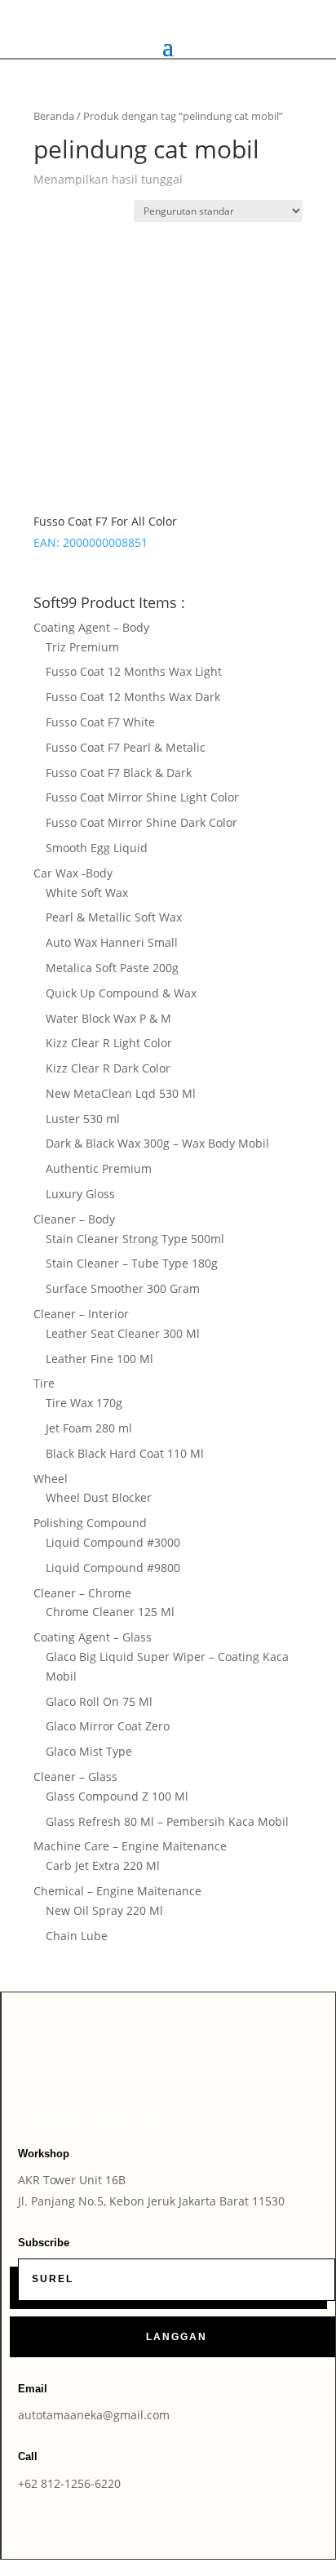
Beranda (54, 116)
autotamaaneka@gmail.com (94, 2415)
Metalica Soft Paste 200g (112, 968)
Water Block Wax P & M (108, 1018)
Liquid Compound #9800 (113, 1568)
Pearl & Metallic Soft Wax (114, 917)
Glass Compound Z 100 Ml (117, 1796)
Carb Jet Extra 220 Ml (103, 1865)
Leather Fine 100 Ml (99, 1359)
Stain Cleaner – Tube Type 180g (132, 1263)
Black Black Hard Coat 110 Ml (125, 1453)
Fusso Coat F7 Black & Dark (119, 773)
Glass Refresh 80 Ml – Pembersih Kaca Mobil (167, 1821)
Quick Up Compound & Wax (121, 993)
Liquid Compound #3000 (113, 1542)
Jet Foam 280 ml (89, 1428)
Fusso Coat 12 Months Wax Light (134, 671)
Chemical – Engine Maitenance (117, 1891)
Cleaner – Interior (81, 1314)
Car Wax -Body (73, 873)
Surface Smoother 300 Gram (123, 1288)
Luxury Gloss (80, 1194)
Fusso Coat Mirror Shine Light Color (142, 797)
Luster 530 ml (83, 1119)
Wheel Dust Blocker (99, 1497)
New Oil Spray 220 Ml (104, 1910)
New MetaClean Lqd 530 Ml (121, 1093)
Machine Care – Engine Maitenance (130, 1846)
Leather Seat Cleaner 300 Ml (123, 1333)
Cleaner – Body (74, 1219)
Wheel (51, 1479)
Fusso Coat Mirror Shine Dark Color (141, 822)
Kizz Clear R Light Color (109, 1043)
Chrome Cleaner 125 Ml (110, 1612)
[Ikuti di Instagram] (177, 2059)
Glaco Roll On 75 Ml (99, 1701)
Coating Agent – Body (91, 627)
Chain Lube (77, 1936)
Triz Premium (82, 647)
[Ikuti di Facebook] (144, 2059)
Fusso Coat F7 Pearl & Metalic (126, 747)
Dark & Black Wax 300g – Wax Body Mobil (157, 1143)
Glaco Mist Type (89, 1751)
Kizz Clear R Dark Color (108, 1068)
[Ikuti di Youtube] (210, 2059)
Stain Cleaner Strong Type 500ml (135, 1239)
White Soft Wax (87, 893)
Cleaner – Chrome (82, 1593)
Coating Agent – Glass (93, 1637)
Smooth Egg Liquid (97, 848)
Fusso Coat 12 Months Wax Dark (133, 697)
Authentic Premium (99, 1168)
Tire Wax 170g (84, 1403)
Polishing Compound (90, 1523)
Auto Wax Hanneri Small (112, 942)
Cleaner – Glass (75, 1777)
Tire (44, 1383)
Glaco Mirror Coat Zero (108, 1726)
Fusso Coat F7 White (100, 722)
